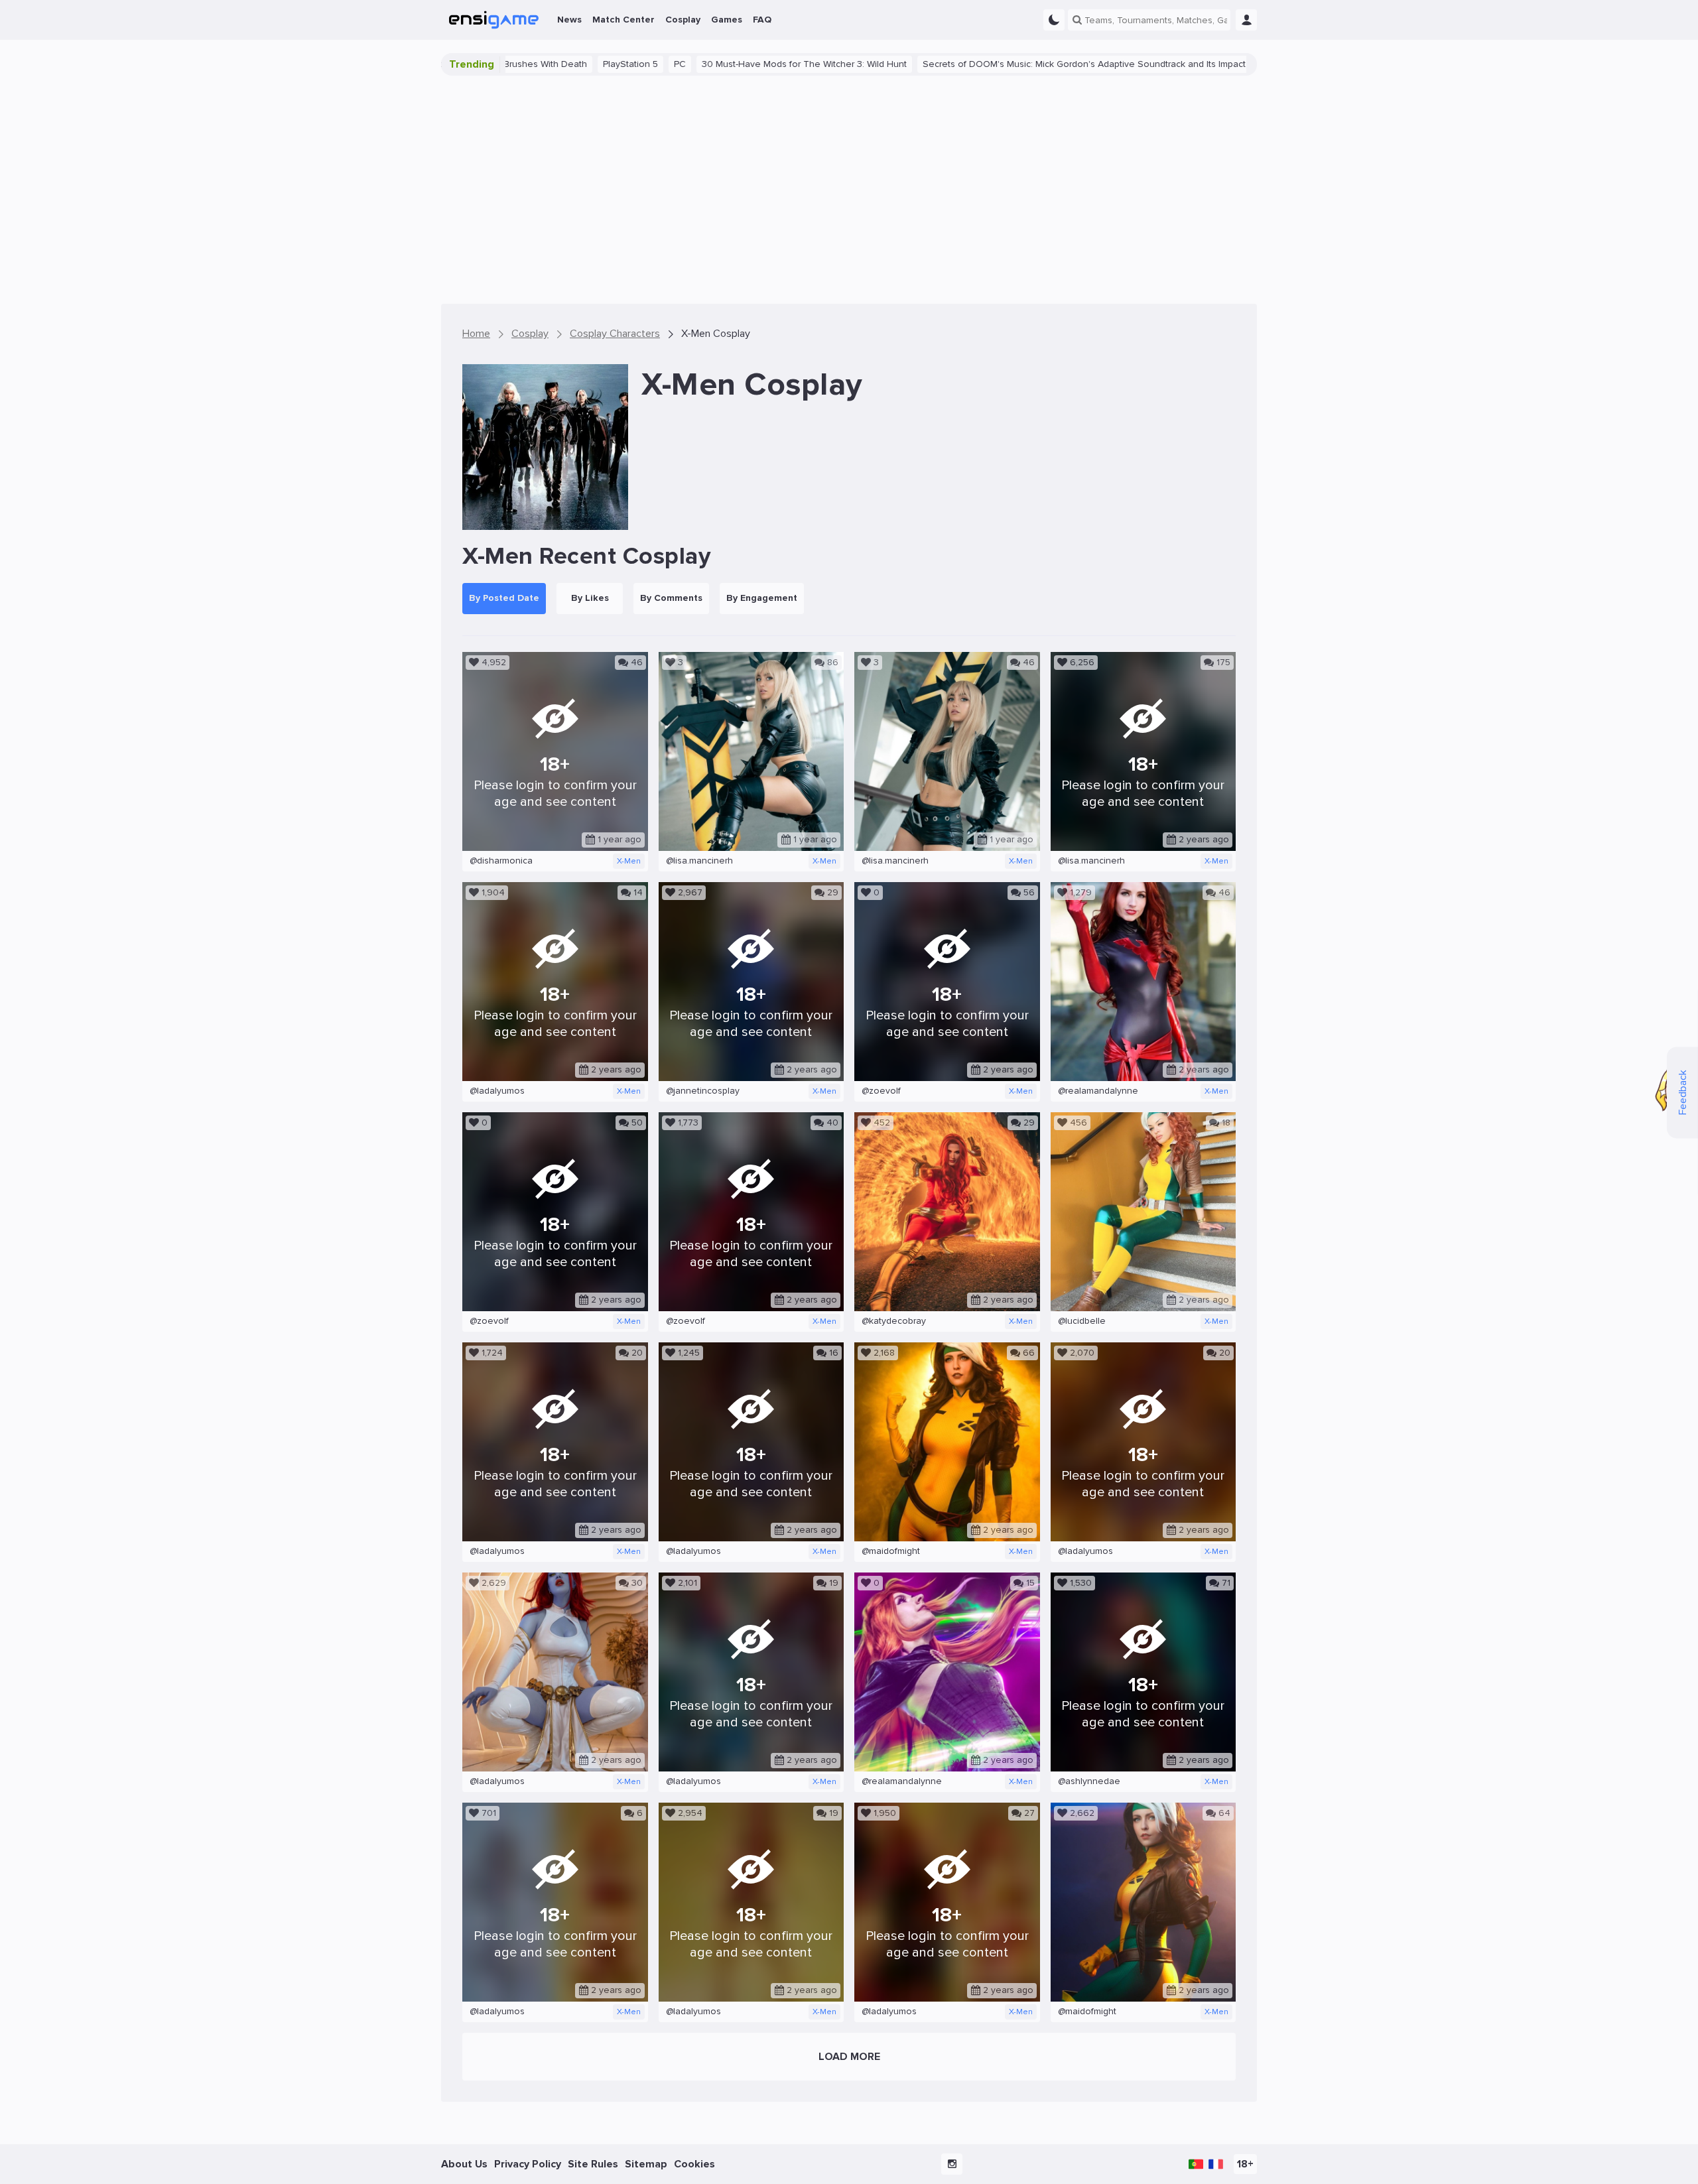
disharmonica (501, 861)
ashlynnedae (1089, 1781)
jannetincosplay (703, 1091)
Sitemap (646, 2164)
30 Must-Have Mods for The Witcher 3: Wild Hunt (672, 64)
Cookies (694, 2164)
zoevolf (881, 1091)
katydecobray (894, 1321)
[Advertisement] (849, 190)
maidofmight (891, 1551)
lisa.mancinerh (699, 861)
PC (548, 64)
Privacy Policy (528, 2164)
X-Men (629, 861)
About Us (464, 2164)
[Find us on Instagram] (952, 2164)
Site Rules (593, 2164)
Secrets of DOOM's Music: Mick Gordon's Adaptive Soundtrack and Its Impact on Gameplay (982, 64)
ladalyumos (497, 1091)
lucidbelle (1082, 1321)
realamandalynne (1098, 1091)
